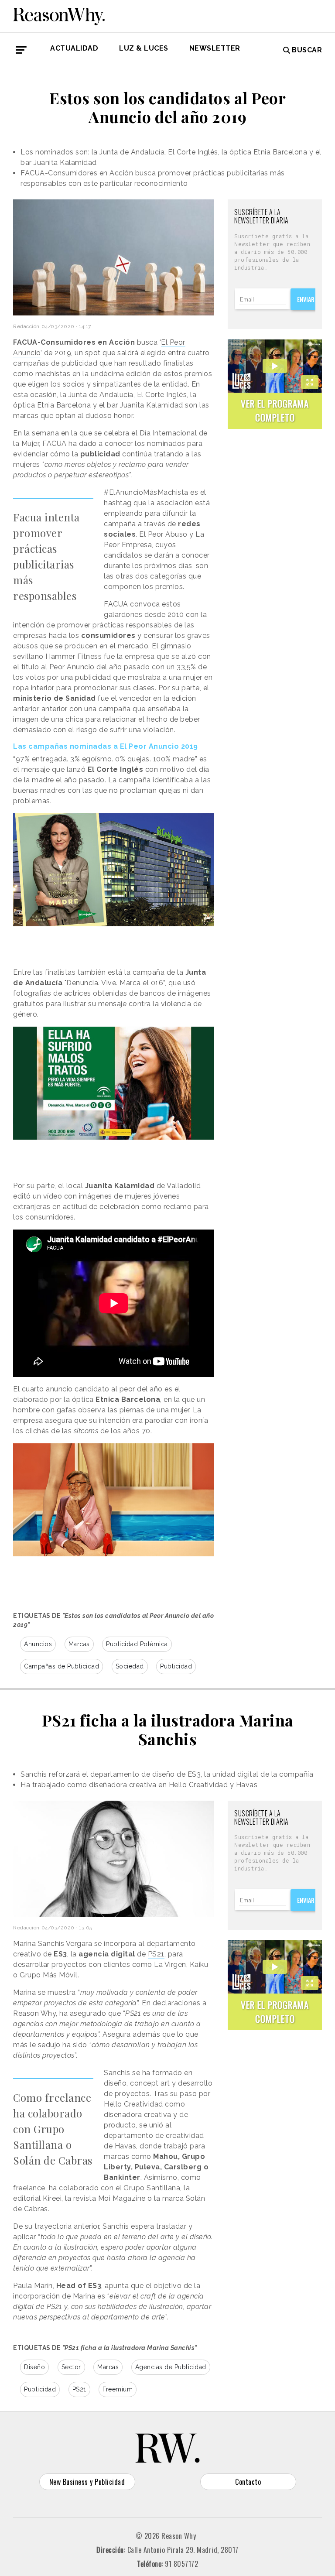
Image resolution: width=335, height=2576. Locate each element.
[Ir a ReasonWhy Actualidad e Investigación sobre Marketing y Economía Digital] (59, 15)
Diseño (34, 2367)
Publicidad (176, 1666)
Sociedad (130, 1666)
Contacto (248, 2482)
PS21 (156, 1954)
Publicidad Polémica (137, 1644)
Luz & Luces (144, 48)
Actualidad (74, 48)
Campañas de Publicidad (62, 1666)
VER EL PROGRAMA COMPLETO (275, 410)
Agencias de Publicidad (171, 2367)
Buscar (307, 50)
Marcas (79, 1644)
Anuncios (38, 1644)
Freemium (118, 2389)
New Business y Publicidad (87, 2482)
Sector (71, 2367)
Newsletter (215, 48)
